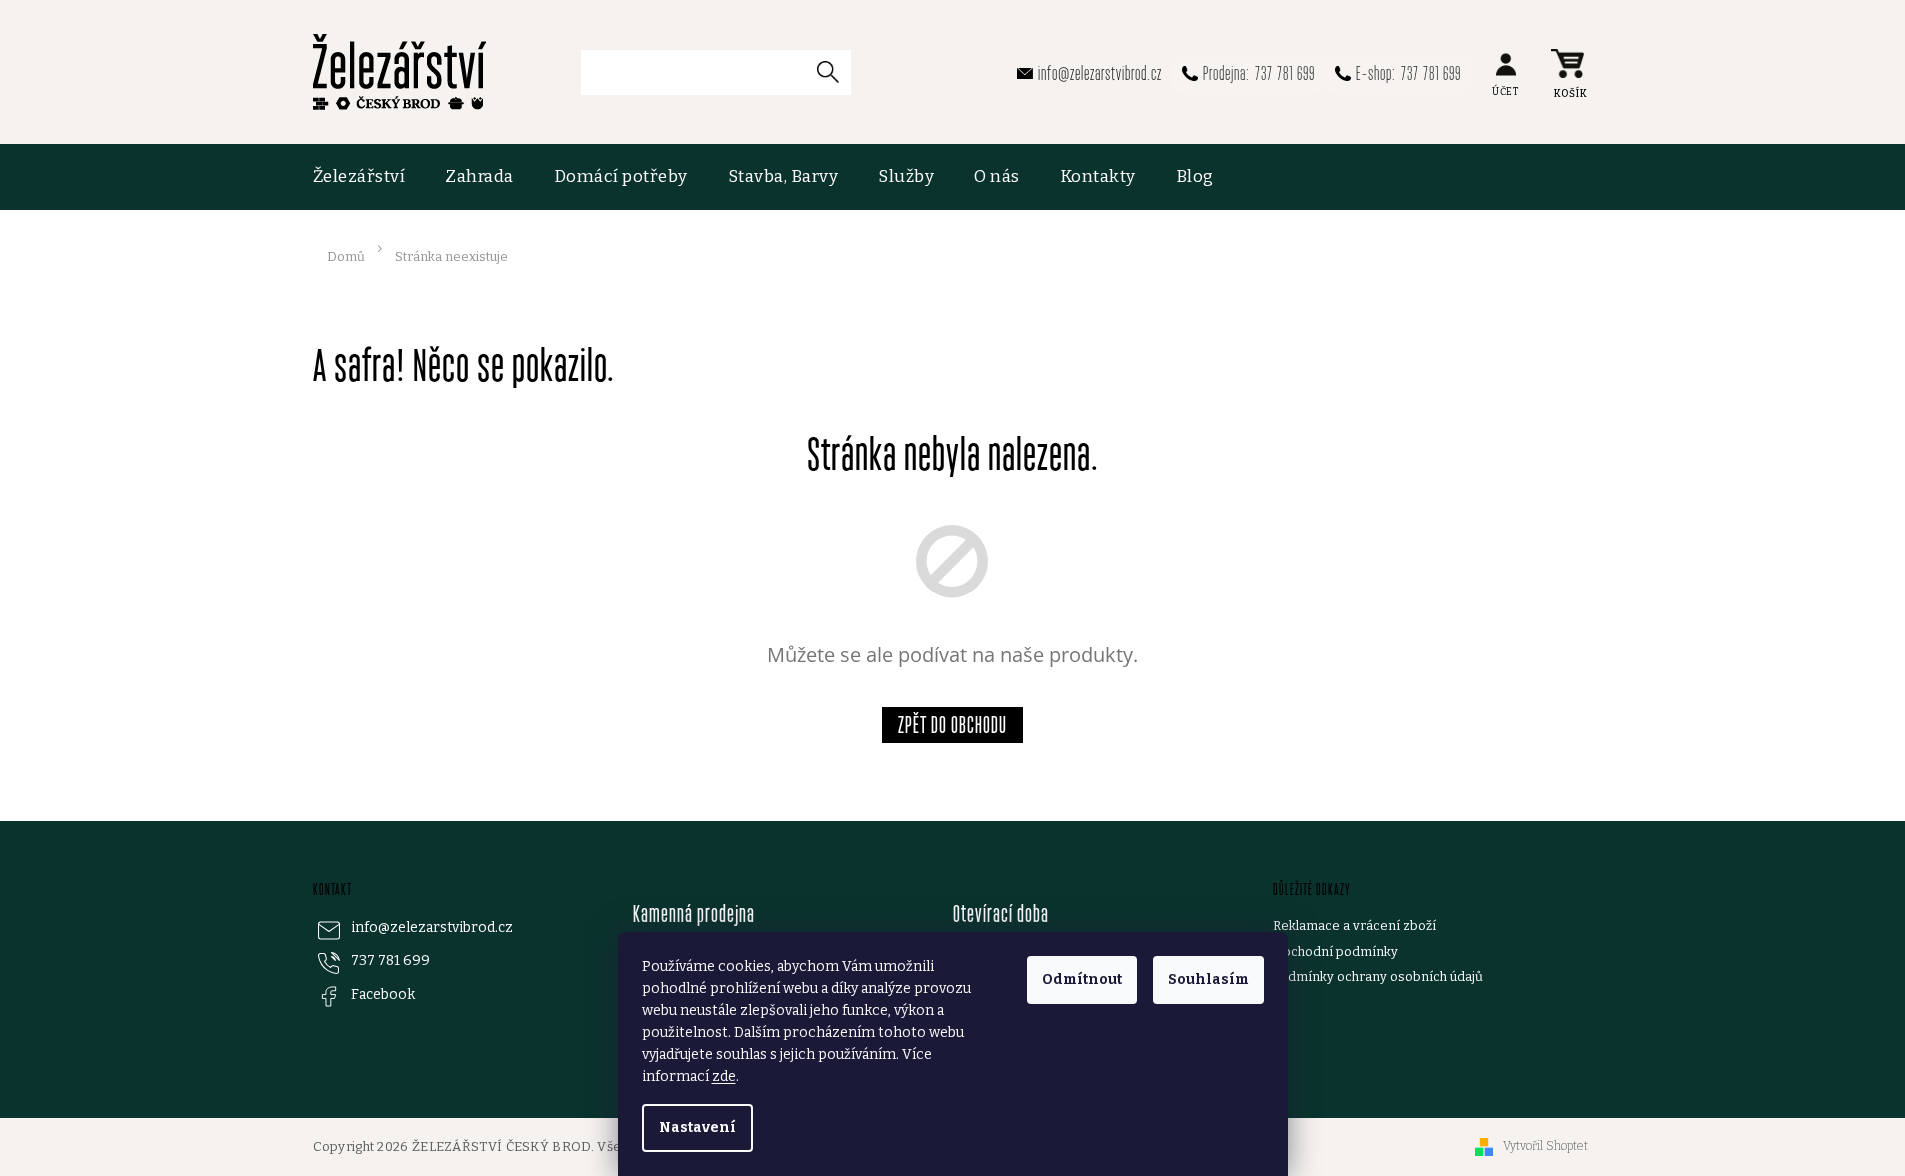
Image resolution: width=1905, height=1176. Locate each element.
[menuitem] (369, 177)
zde (724, 1076)
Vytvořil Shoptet (1545, 1146)
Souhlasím (1208, 979)
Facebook (383, 994)
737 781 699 (390, 960)
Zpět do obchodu (952, 724)
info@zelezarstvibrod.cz (432, 927)
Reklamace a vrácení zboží (1354, 925)
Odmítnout (1082, 979)
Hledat (836, 71)
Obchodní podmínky (1335, 951)
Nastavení (697, 1127)
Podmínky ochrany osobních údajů (1378, 976)
